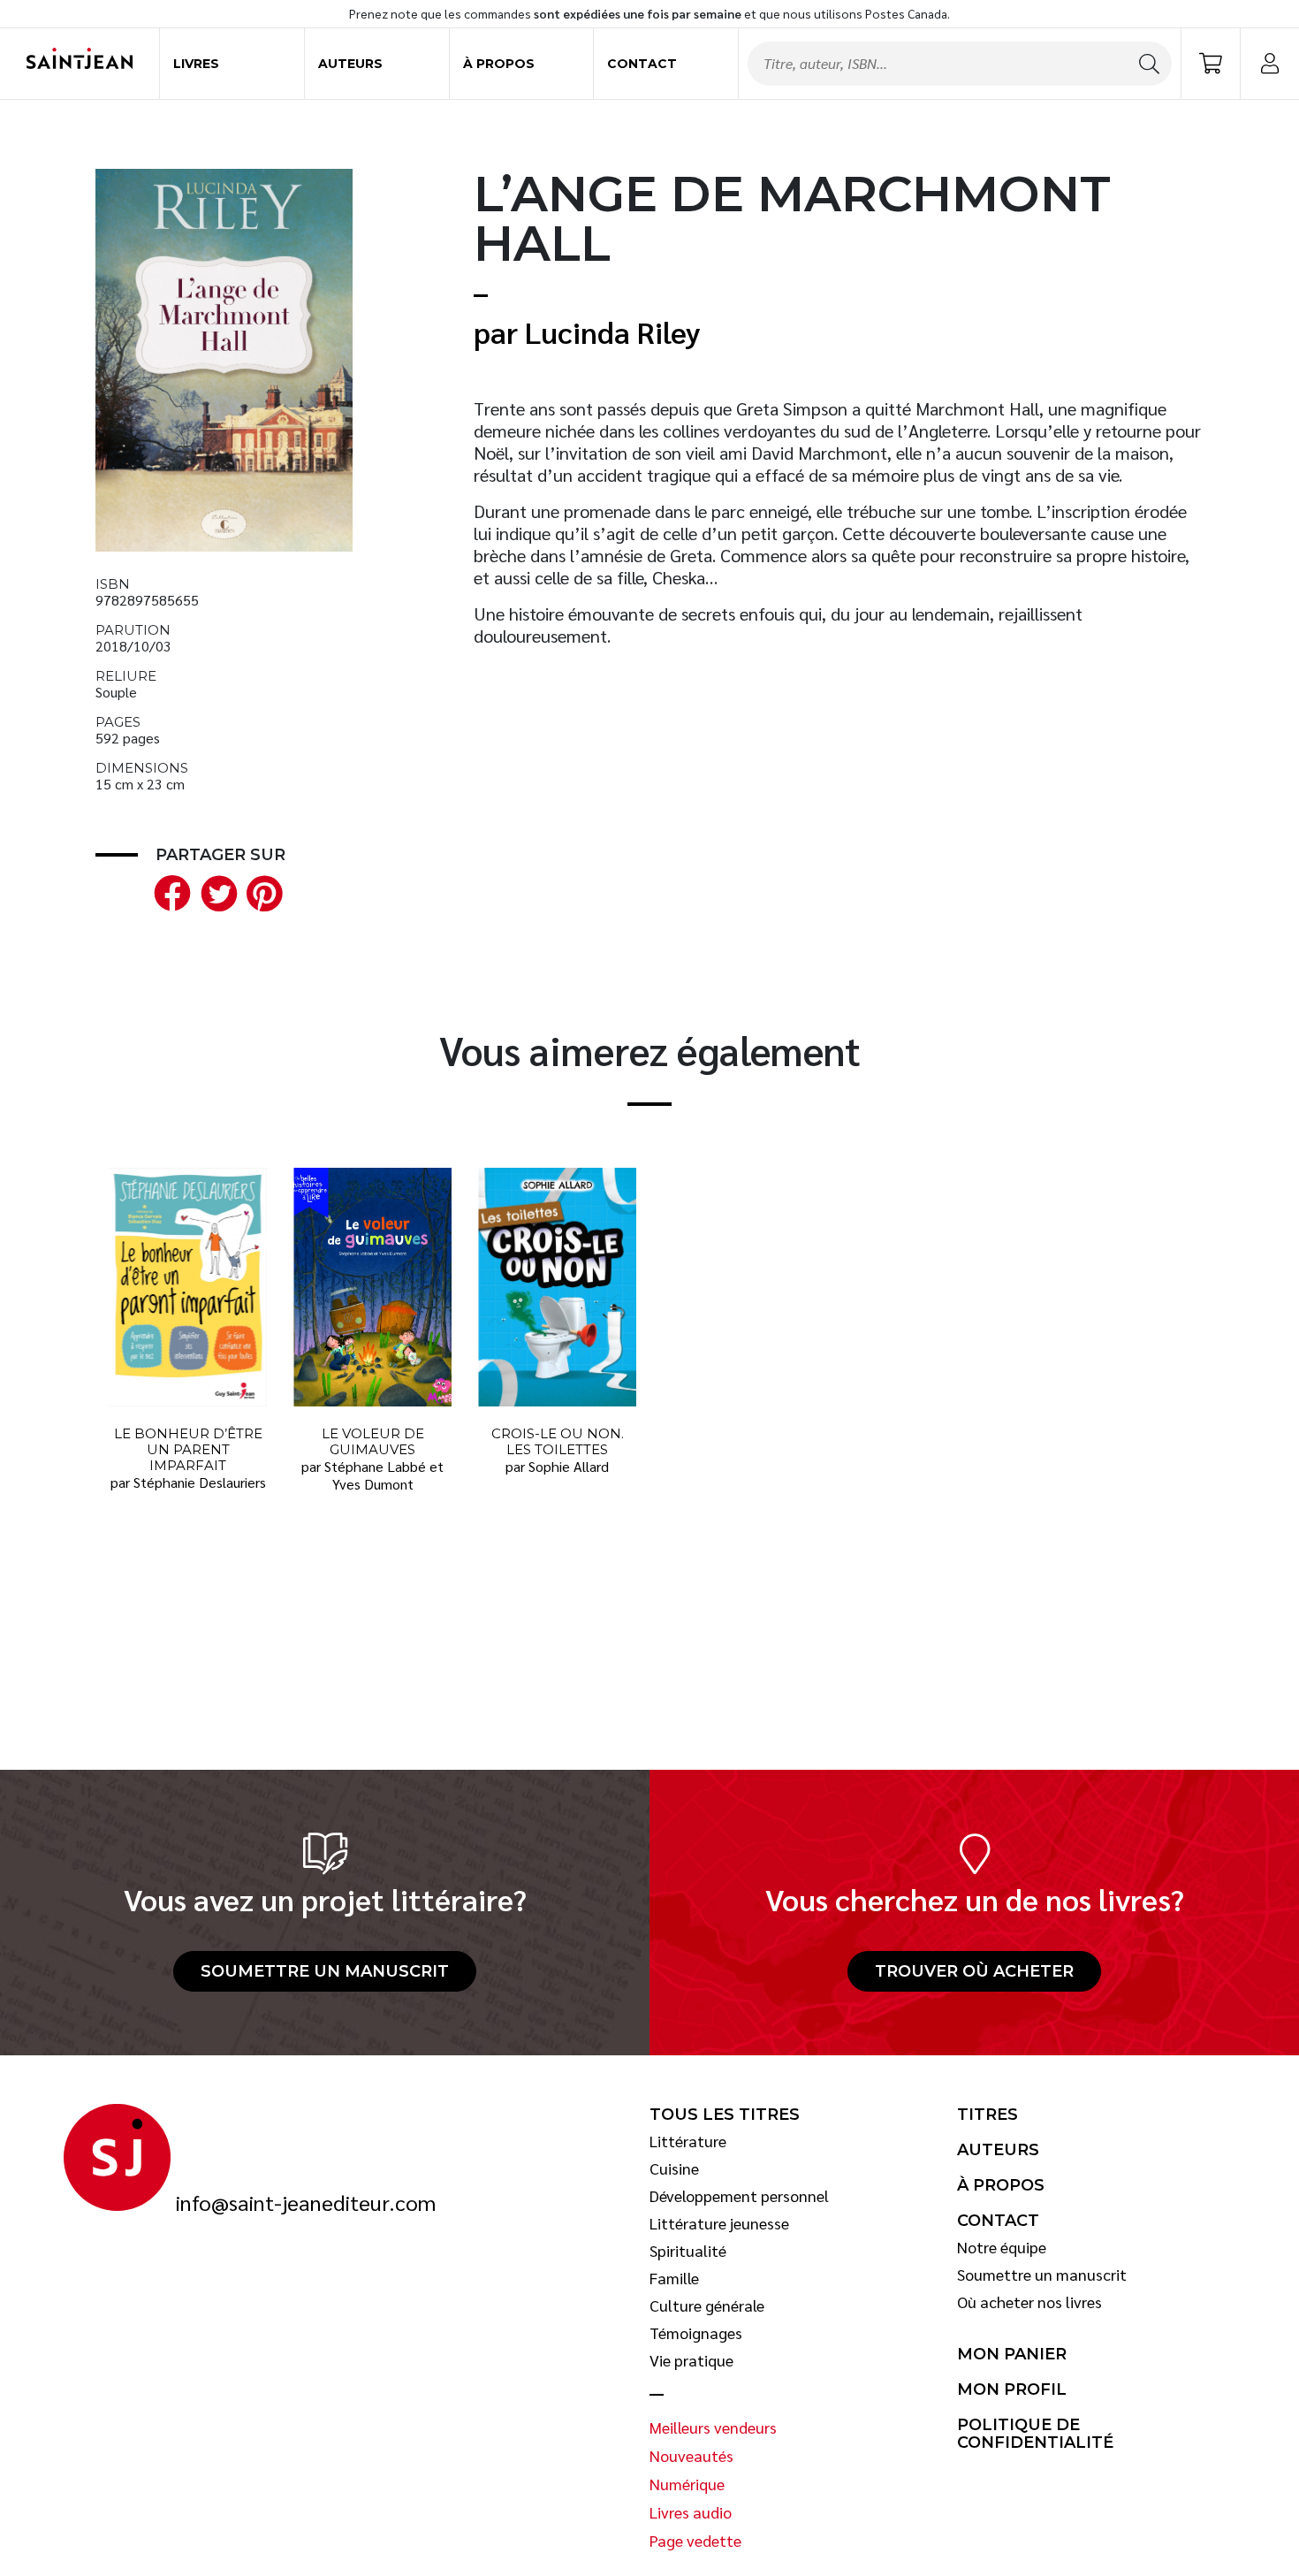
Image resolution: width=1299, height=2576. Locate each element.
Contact (642, 64)
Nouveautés (691, 2456)
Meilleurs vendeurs (713, 2427)
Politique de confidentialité (1035, 2434)
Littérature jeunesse (719, 2223)
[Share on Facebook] (169, 891)
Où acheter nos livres (1029, 2302)
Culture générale (707, 2305)
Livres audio (691, 2512)
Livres (196, 64)
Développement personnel (739, 2196)
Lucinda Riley (613, 332)
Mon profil (1012, 2389)
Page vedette (695, 2541)
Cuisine (674, 2168)
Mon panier (1012, 2354)
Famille (674, 2278)
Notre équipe (1002, 2247)
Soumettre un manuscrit (325, 1971)
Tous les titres (725, 2115)
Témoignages (696, 2333)
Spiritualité (688, 2251)
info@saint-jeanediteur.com (306, 2203)
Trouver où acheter (974, 1971)
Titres (988, 2115)
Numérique (687, 2484)
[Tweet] (215, 891)
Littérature (688, 2141)
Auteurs (350, 64)
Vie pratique (691, 2360)
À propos (499, 64)
